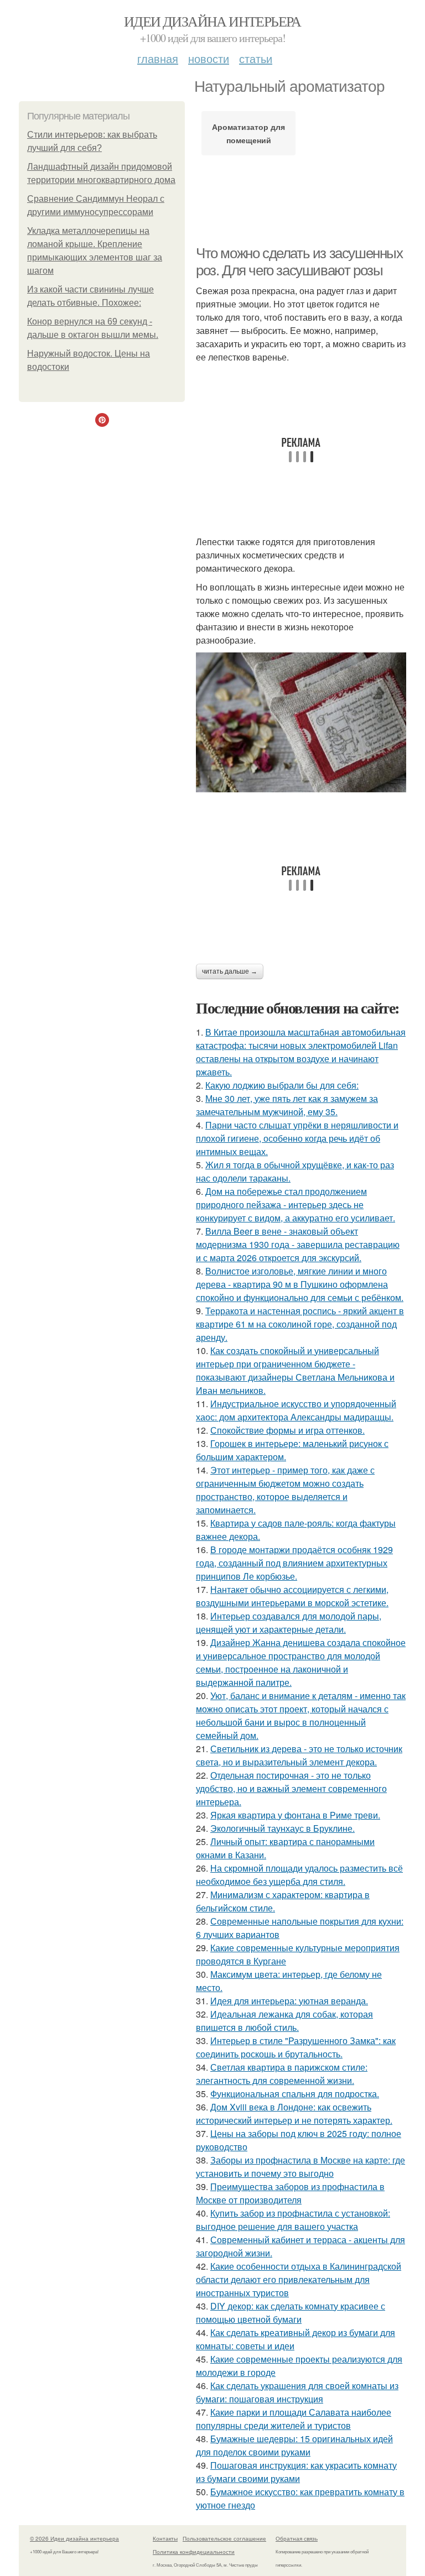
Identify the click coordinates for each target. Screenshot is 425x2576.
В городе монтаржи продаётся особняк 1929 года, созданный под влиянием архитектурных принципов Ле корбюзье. (294, 1563)
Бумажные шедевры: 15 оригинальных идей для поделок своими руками (294, 2445)
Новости (209, 58)
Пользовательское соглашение (224, 2538)
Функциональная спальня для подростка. (295, 2094)
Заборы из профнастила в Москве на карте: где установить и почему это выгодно (300, 2167)
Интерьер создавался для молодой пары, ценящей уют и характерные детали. (289, 1623)
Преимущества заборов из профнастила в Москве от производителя (290, 2193)
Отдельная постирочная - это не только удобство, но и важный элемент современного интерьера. (291, 1788)
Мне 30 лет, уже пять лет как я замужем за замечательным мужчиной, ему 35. (287, 1105)
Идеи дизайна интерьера (212, 21)
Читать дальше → (230, 971)
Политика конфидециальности (194, 2552)
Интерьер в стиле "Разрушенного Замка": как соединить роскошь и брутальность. (296, 2047)
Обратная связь (297, 2538)
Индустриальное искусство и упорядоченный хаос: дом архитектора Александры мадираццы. (296, 1410)
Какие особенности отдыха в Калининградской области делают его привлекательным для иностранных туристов (299, 2279)
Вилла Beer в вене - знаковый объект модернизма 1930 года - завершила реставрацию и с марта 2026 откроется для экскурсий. (298, 1244)
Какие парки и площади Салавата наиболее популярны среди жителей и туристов (294, 2419)
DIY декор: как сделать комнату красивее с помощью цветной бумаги (291, 2313)
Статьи (256, 58)
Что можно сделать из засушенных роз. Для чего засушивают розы (299, 262)
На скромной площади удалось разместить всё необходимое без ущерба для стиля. (299, 1875)
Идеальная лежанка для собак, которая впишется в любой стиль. (284, 2021)
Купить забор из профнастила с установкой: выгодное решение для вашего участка (293, 2220)
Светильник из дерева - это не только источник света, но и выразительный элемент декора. (299, 1755)
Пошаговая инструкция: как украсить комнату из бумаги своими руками (296, 2472)
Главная (158, 58)
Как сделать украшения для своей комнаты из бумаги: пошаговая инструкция (297, 2392)
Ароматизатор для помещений (248, 133)
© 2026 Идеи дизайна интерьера (74, 2538)
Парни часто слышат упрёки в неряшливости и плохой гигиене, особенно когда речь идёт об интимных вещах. (297, 1138)
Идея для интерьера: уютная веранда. (289, 2001)
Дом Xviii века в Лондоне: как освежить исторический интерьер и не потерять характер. (294, 2113)
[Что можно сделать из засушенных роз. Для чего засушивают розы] (301, 722)
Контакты (165, 2538)
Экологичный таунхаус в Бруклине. (283, 1828)
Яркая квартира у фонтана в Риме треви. (295, 1815)
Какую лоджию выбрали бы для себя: (282, 1085)
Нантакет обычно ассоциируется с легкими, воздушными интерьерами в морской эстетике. (292, 1596)
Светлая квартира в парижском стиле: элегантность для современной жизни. (282, 2074)
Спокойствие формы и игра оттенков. (287, 1430)
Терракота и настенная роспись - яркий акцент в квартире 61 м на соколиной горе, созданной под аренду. (300, 1324)
